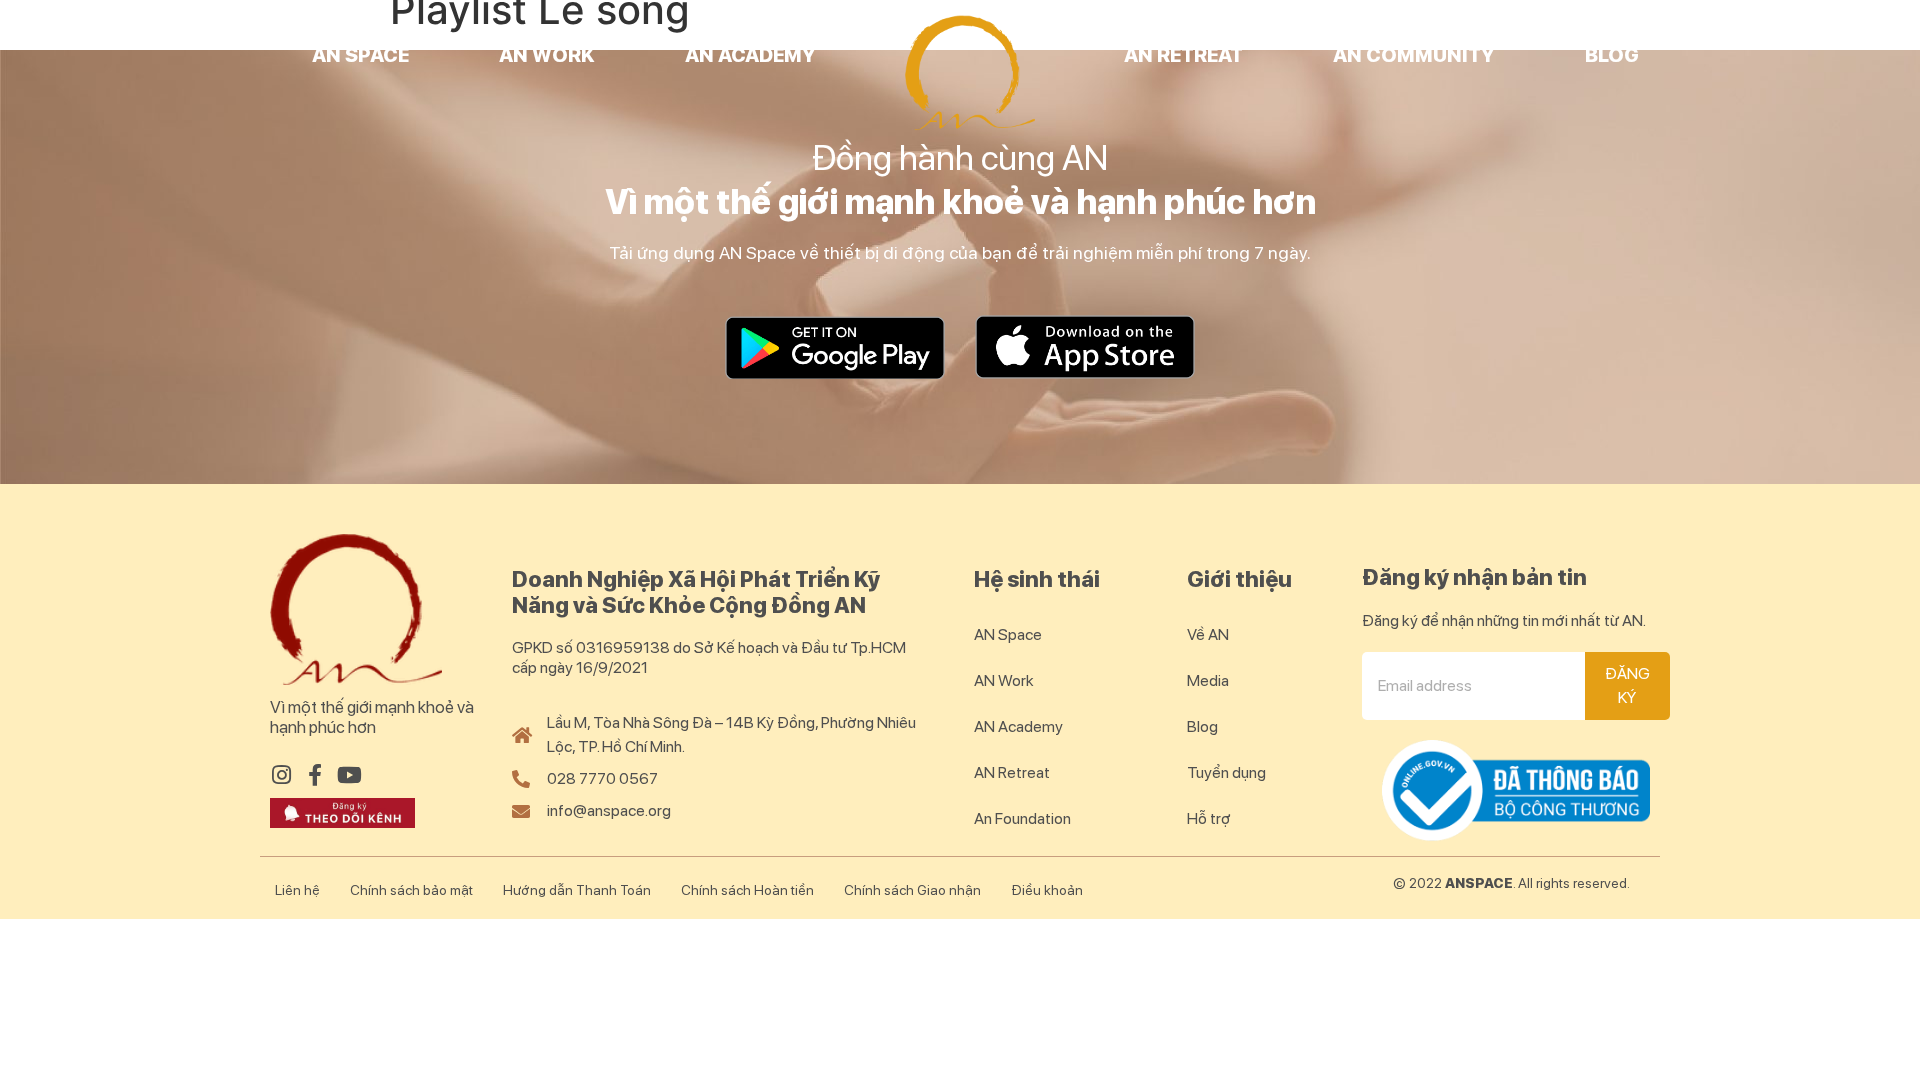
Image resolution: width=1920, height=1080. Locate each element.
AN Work (547, 55)
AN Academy (750, 55)
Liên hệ (297, 890)
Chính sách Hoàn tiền (747, 890)
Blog (1612, 55)
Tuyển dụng (1226, 772)
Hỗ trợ (1209, 818)
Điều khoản (1047, 890)
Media (1208, 680)
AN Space (360, 55)
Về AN (1208, 634)
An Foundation (1022, 818)
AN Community (1414, 55)
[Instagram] (281, 775)
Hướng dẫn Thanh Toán (577, 890)
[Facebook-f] (315, 775)
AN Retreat (1183, 55)
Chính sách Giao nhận (912, 890)
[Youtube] (349, 775)
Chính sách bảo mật (411, 890)
